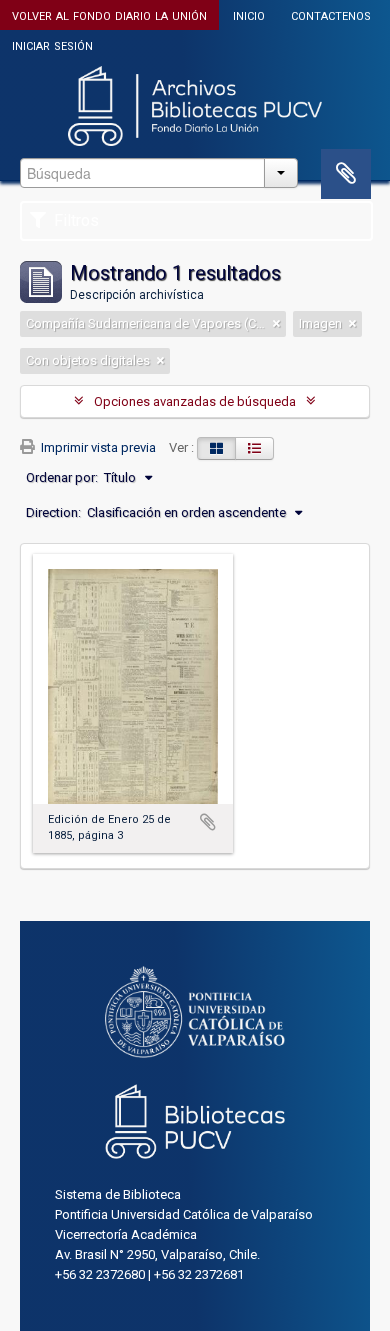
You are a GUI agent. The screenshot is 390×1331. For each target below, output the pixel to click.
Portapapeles (346, 174)
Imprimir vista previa (97, 447)
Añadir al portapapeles (208, 822)
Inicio (249, 14)
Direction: (53, 512)
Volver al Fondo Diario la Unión (109, 14)
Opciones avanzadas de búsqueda (195, 401)
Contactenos (331, 14)
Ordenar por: (62, 477)
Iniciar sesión (52, 44)
